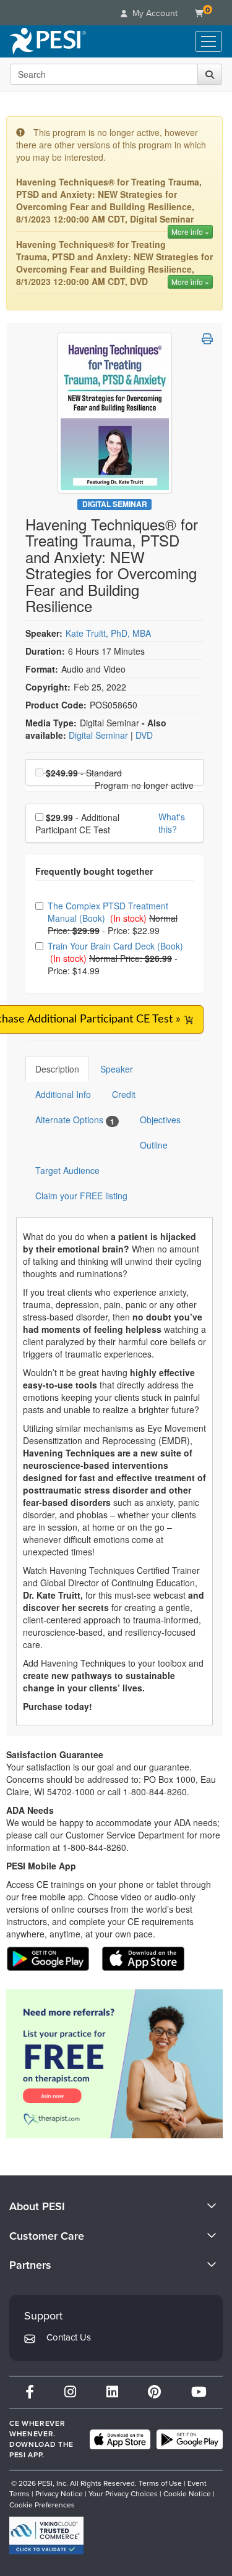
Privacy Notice (59, 2494)
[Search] (210, 74)
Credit (124, 1094)
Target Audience (67, 1170)
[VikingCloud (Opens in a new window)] (46, 2536)
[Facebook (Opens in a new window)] (30, 2392)
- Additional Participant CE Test (77, 823)
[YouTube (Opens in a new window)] (199, 2392)
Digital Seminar (115, 504)
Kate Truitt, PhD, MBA (108, 633)
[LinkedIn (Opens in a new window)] (112, 2392)
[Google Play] (190, 2439)
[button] (207, 339)
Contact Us (69, 2337)
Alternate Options (75, 1120)
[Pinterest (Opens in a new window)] (154, 2392)
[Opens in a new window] (114, 2064)
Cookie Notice (187, 2494)
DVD (144, 735)
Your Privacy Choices (123, 2494)
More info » (190, 232)
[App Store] (120, 2439)
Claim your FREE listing (81, 1196)
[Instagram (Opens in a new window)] (70, 2392)
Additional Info (63, 1094)
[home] (48, 41)
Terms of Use (160, 2483)
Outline (154, 1145)
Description (57, 1069)
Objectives (160, 1120)
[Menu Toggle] (208, 41)
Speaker (117, 1069)
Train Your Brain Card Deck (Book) (115, 946)
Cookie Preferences (42, 2505)
